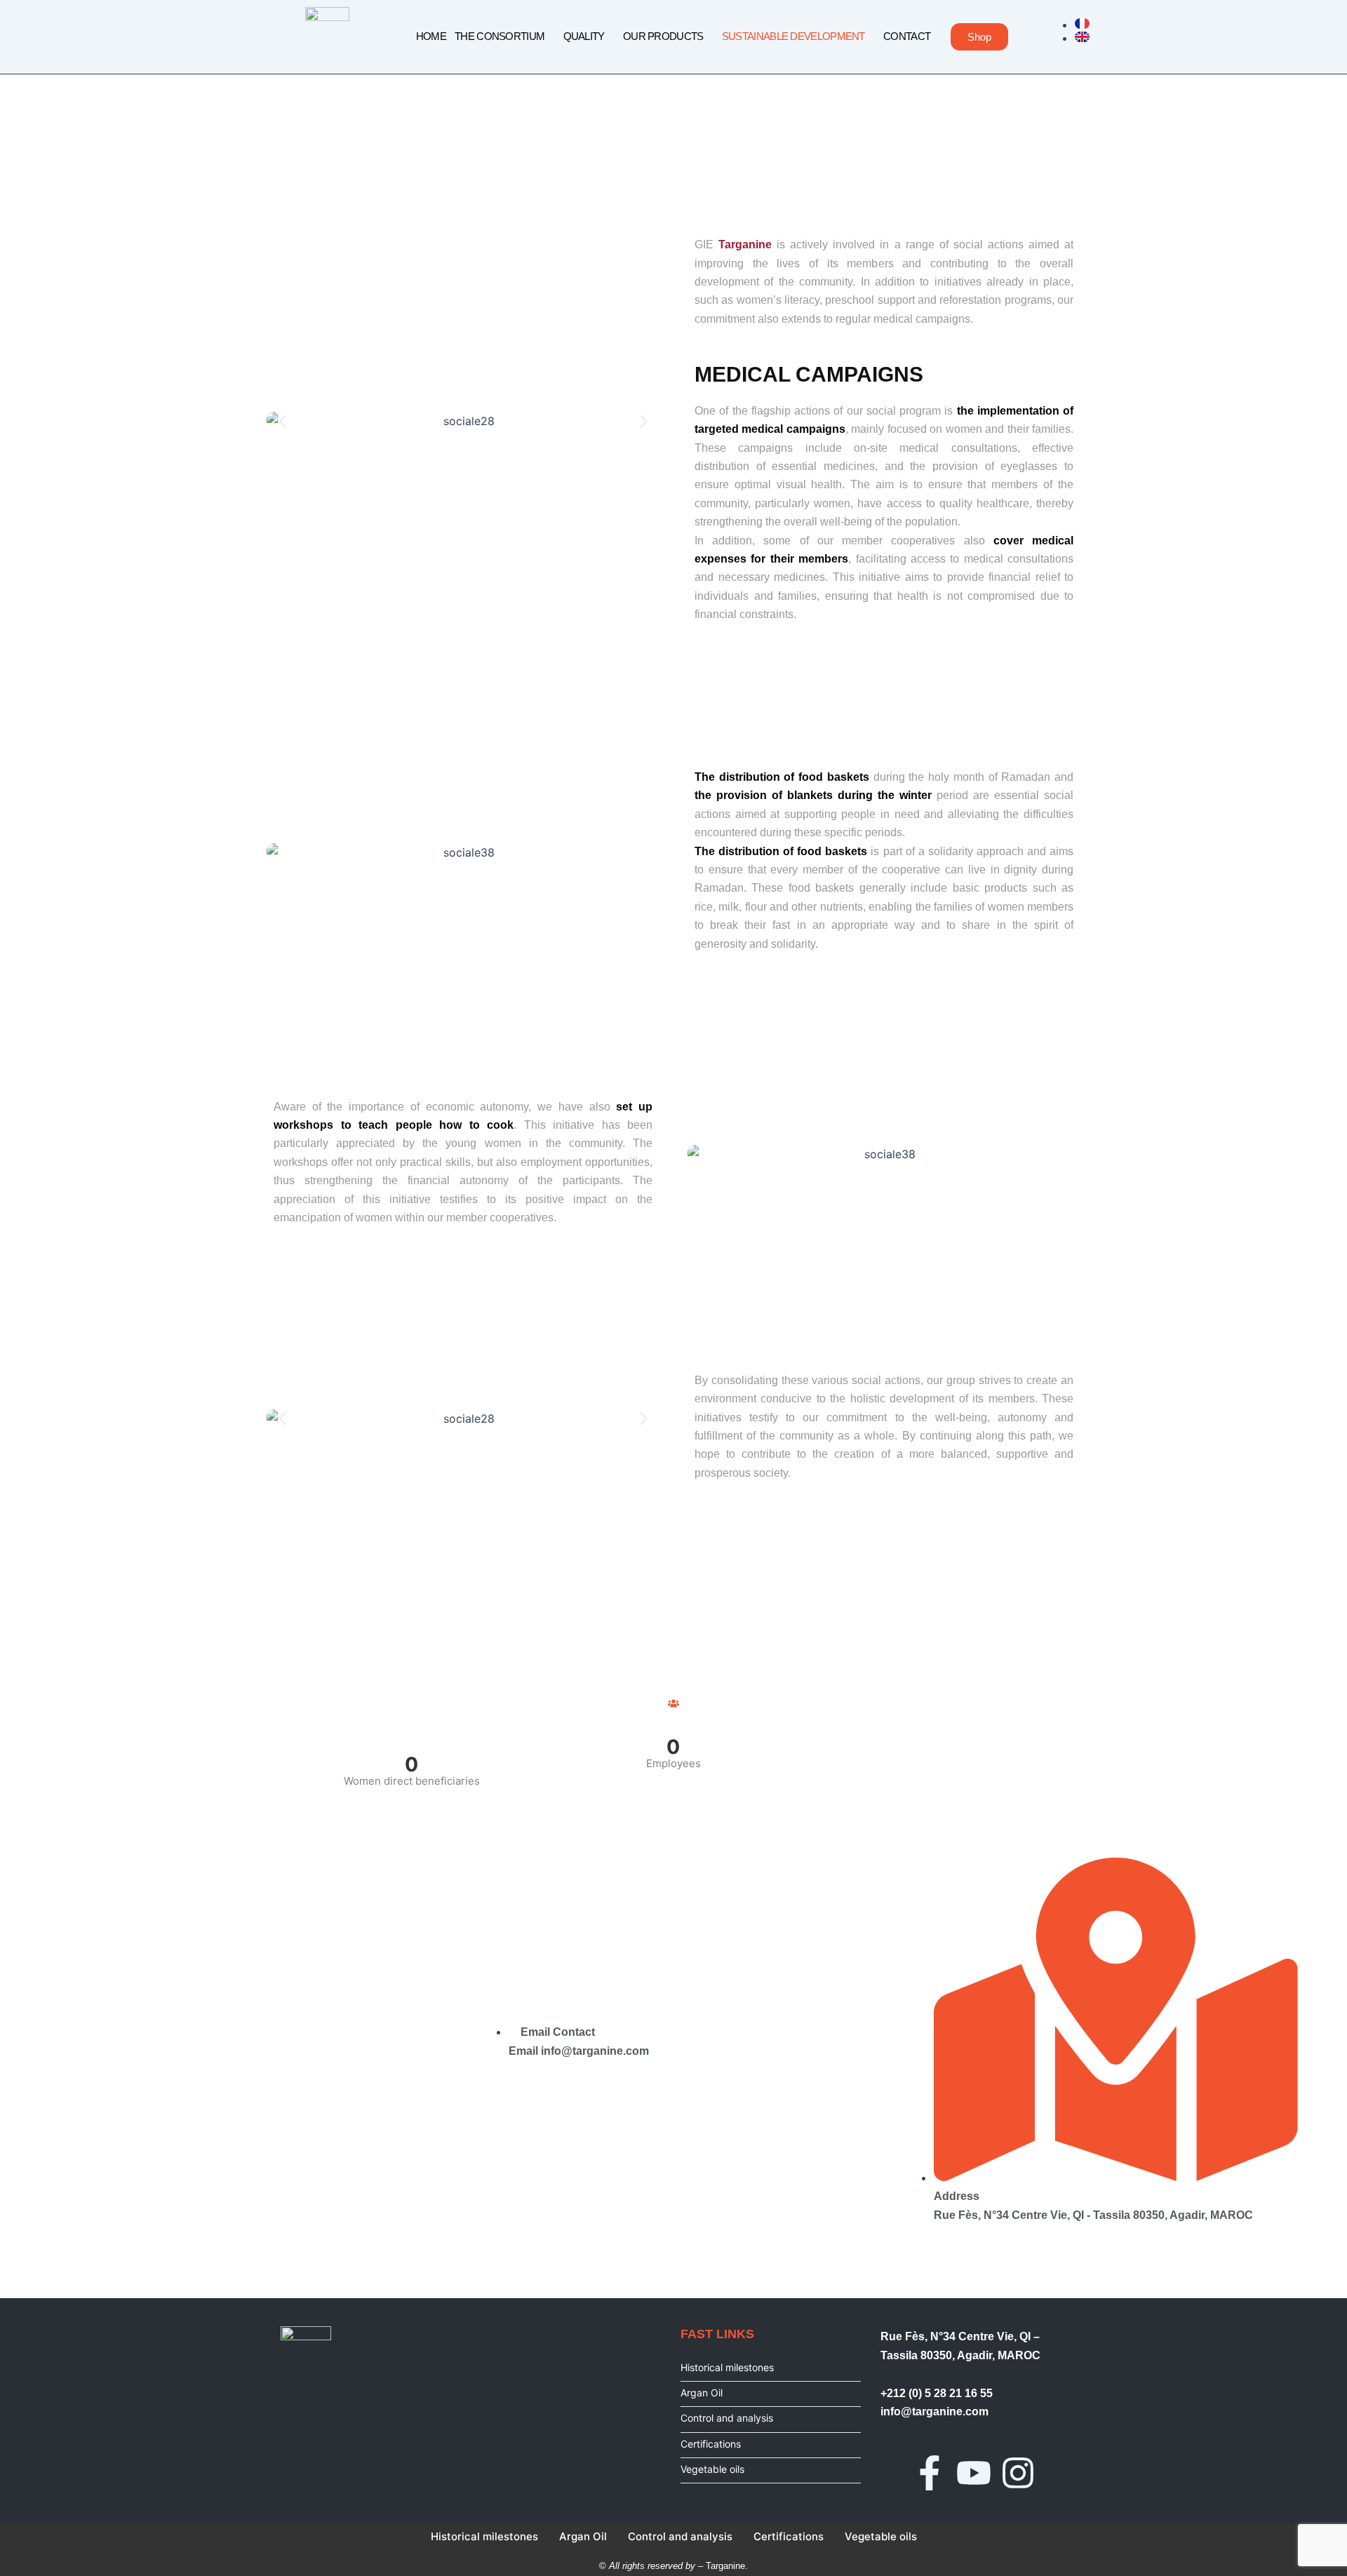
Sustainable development (793, 36)
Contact (907, 36)
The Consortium (500, 36)
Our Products (663, 36)
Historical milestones (727, 2367)
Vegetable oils (712, 2469)
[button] (282, 421)
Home (431, 36)
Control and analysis (727, 2418)
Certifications (711, 2444)
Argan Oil (702, 2393)
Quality (584, 36)
